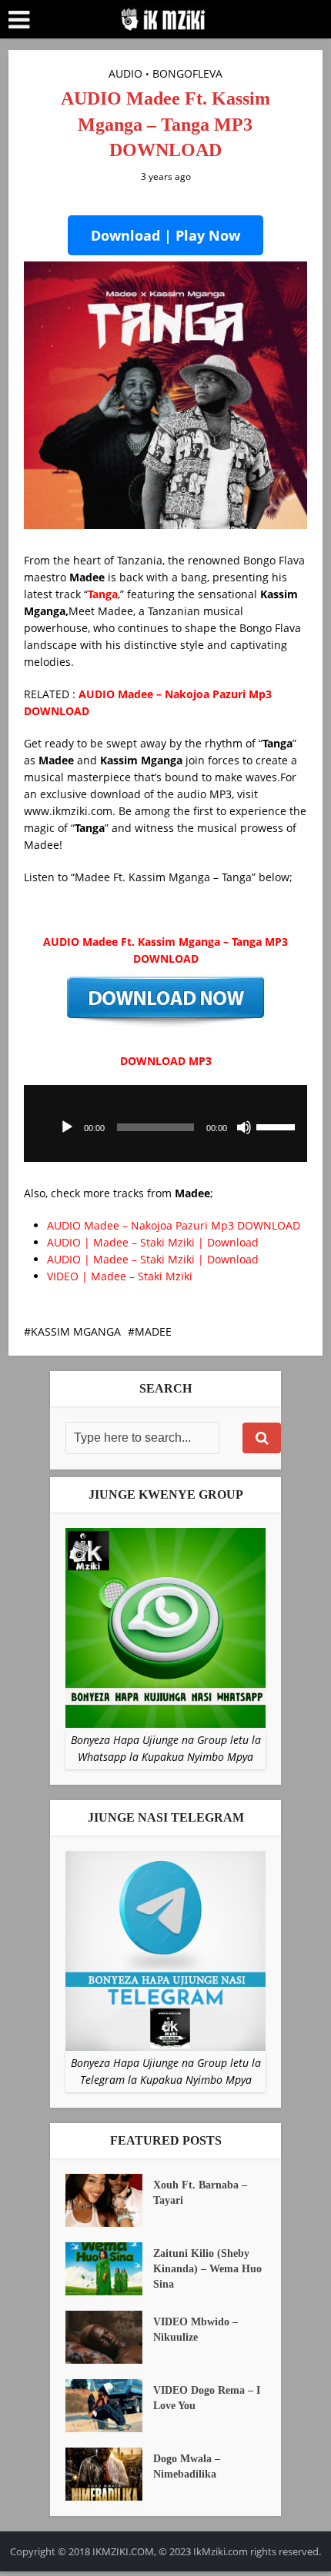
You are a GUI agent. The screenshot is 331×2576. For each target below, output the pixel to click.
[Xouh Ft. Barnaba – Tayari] (109, 2200)
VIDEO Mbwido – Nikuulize (196, 2330)
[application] (166, 1123)
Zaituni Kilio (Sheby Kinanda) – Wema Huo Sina (207, 2269)
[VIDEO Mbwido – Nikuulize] (109, 2337)
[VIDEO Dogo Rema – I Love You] (109, 2406)
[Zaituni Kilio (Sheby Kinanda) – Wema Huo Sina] (109, 2269)
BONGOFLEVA (187, 73)
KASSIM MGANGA (76, 1331)
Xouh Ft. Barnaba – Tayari (200, 2193)
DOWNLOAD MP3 (166, 1061)
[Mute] (244, 1127)
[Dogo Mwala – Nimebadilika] (109, 2474)
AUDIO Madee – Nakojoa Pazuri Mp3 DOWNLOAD (174, 1225)
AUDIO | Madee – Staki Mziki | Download (153, 1242)
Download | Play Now (165, 235)
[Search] (262, 1438)
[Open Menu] (19, 20)
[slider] (278, 1126)
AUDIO (125, 73)
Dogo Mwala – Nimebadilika (187, 2466)
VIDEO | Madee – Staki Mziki (120, 1276)
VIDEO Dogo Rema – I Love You (207, 2398)
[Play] (67, 1127)
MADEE (153, 1331)
